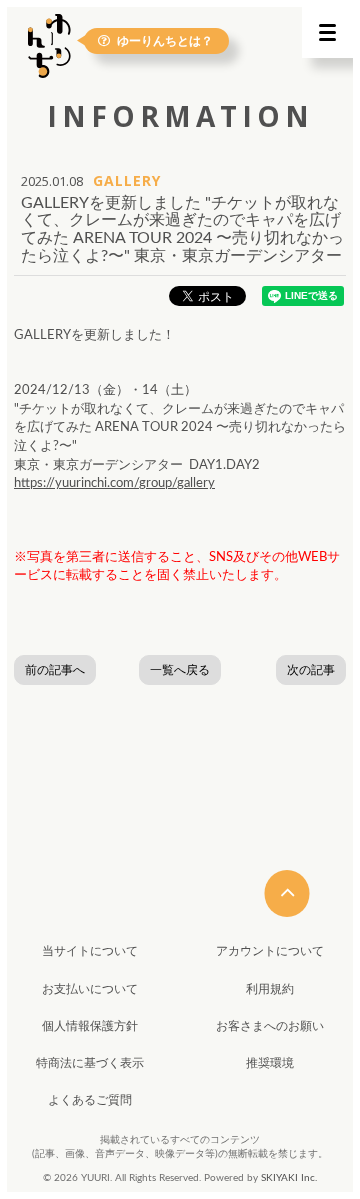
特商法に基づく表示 (90, 1063)
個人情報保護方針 (90, 1026)
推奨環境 (270, 1063)
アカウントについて (270, 951)
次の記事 (311, 670)
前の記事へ (55, 670)
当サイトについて (90, 951)
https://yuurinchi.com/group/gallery (114, 483)
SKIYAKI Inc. (289, 1178)
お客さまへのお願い (270, 1026)
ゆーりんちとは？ (165, 40)
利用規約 (270, 989)
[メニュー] (327, 32)
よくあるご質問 (90, 1100)
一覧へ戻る (180, 670)
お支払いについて (90, 989)
